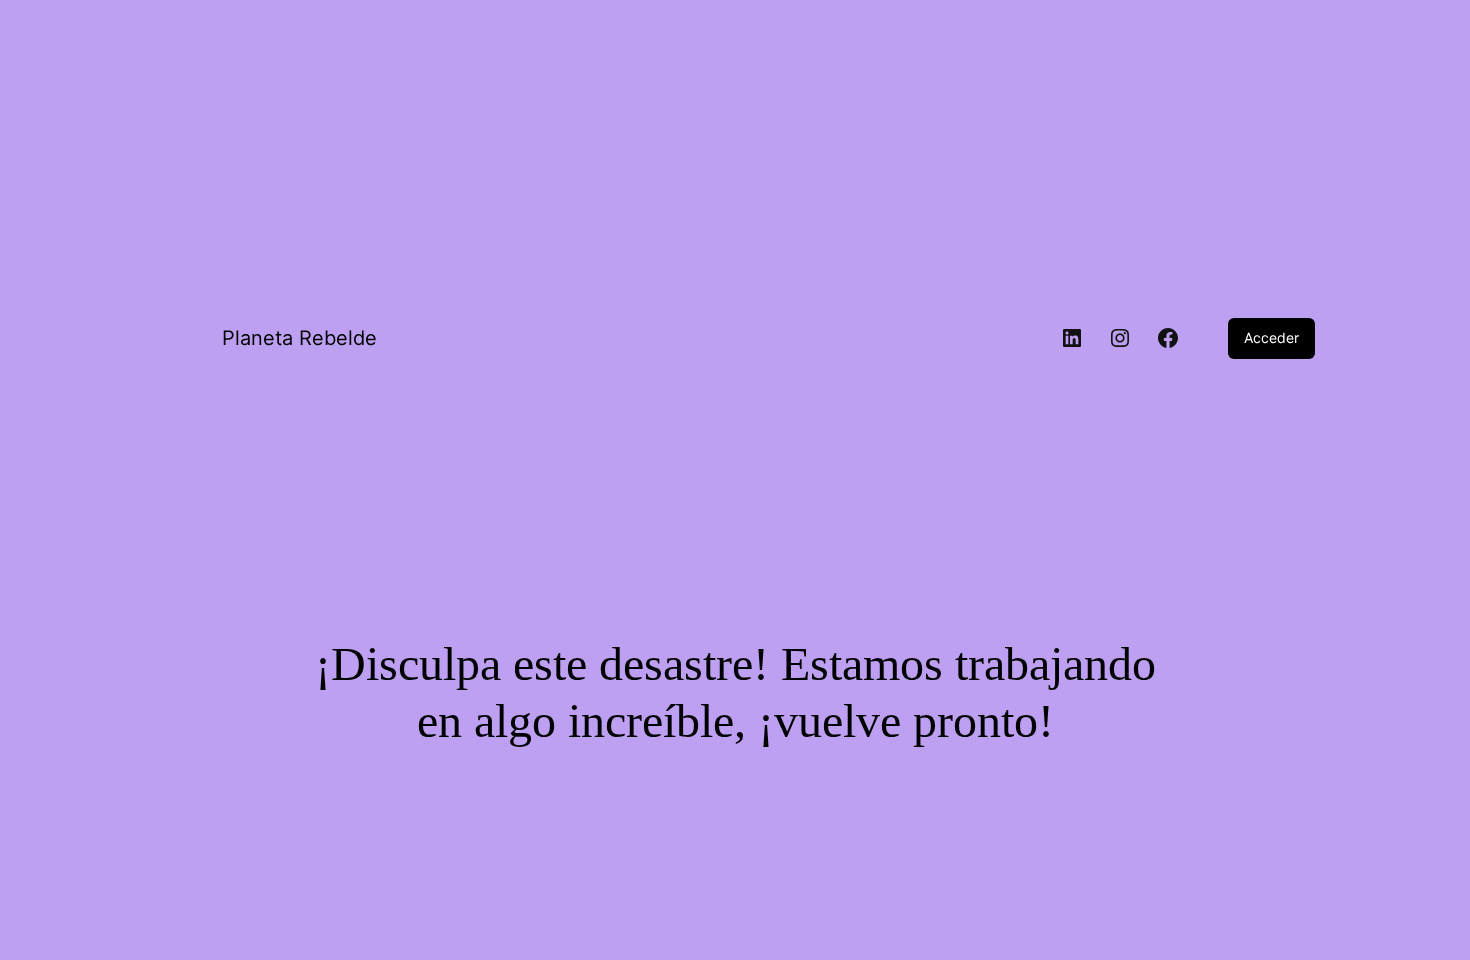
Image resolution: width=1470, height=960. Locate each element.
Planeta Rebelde (299, 338)
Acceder (1271, 337)
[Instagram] (1120, 338)
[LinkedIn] (1072, 338)
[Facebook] (1168, 338)
